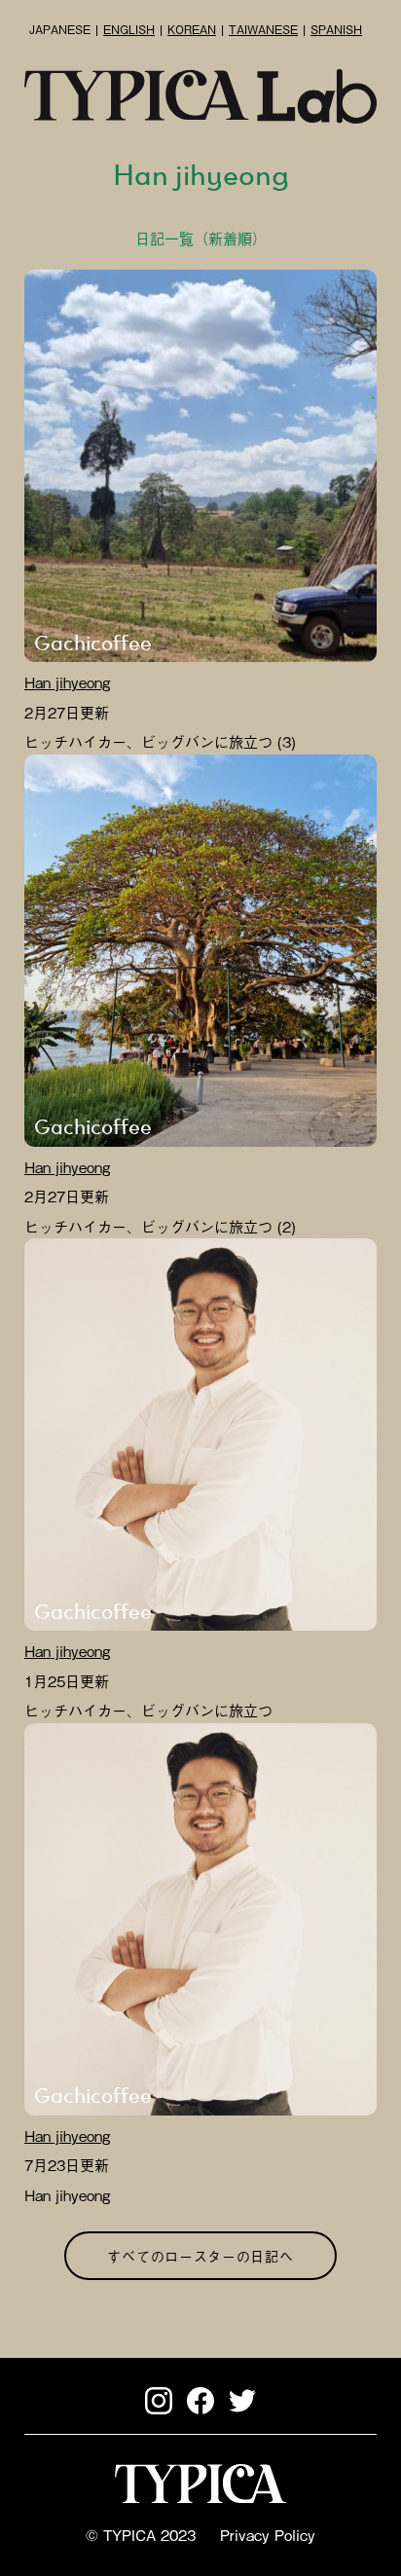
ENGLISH (129, 29)
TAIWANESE (263, 29)
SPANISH (336, 29)
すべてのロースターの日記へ (200, 2255)
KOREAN (192, 29)
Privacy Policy (268, 2534)
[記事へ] (200, 466)
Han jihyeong (67, 681)
